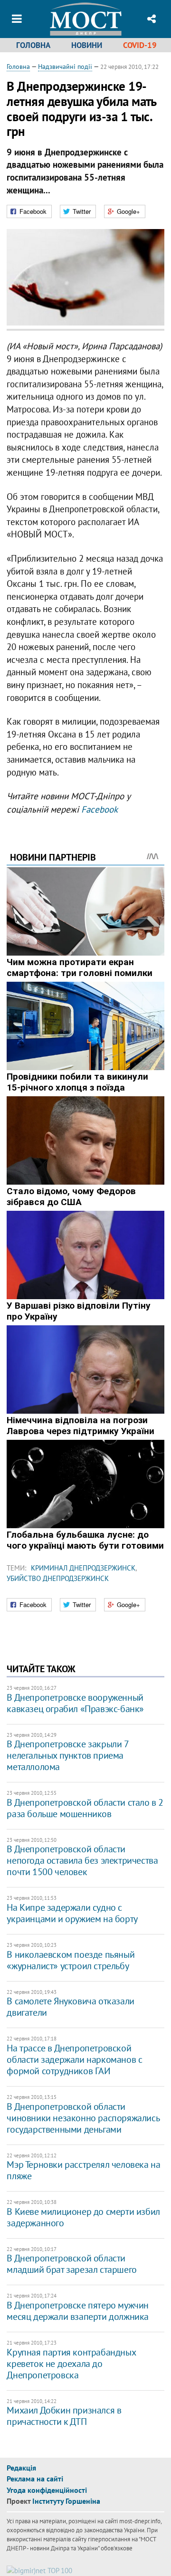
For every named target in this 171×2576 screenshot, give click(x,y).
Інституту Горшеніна (66, 2501)
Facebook (100, 809)
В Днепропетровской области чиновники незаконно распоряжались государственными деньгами (83, 2118)
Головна (33, 45)
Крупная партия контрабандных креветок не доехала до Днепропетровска (71, 2364)
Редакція (21, 2468)
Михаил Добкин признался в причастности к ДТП (64, 2416)
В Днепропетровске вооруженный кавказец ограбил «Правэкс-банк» (75, 1703)
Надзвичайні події (65, 67)
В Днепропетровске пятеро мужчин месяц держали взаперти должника (78, 2311)
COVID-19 (140, 45)
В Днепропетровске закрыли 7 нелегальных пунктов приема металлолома (67, 1755)
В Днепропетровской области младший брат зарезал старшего (71, 2264)
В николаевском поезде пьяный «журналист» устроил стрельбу (71, 1960)
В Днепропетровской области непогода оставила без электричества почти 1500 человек (82, 1860)
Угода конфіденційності (47, 2490)
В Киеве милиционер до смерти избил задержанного (83, 2217)
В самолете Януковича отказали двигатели (70, 2007)
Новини (87, 45)
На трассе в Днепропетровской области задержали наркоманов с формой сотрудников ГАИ (74, 2059)
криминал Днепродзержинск (83, 1568)
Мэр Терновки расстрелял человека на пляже (83, 2170)
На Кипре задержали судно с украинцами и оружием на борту (72, 1913)
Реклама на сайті (35, 2479)
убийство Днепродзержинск (58, 1578)
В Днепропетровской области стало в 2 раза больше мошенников (85, 1808)
